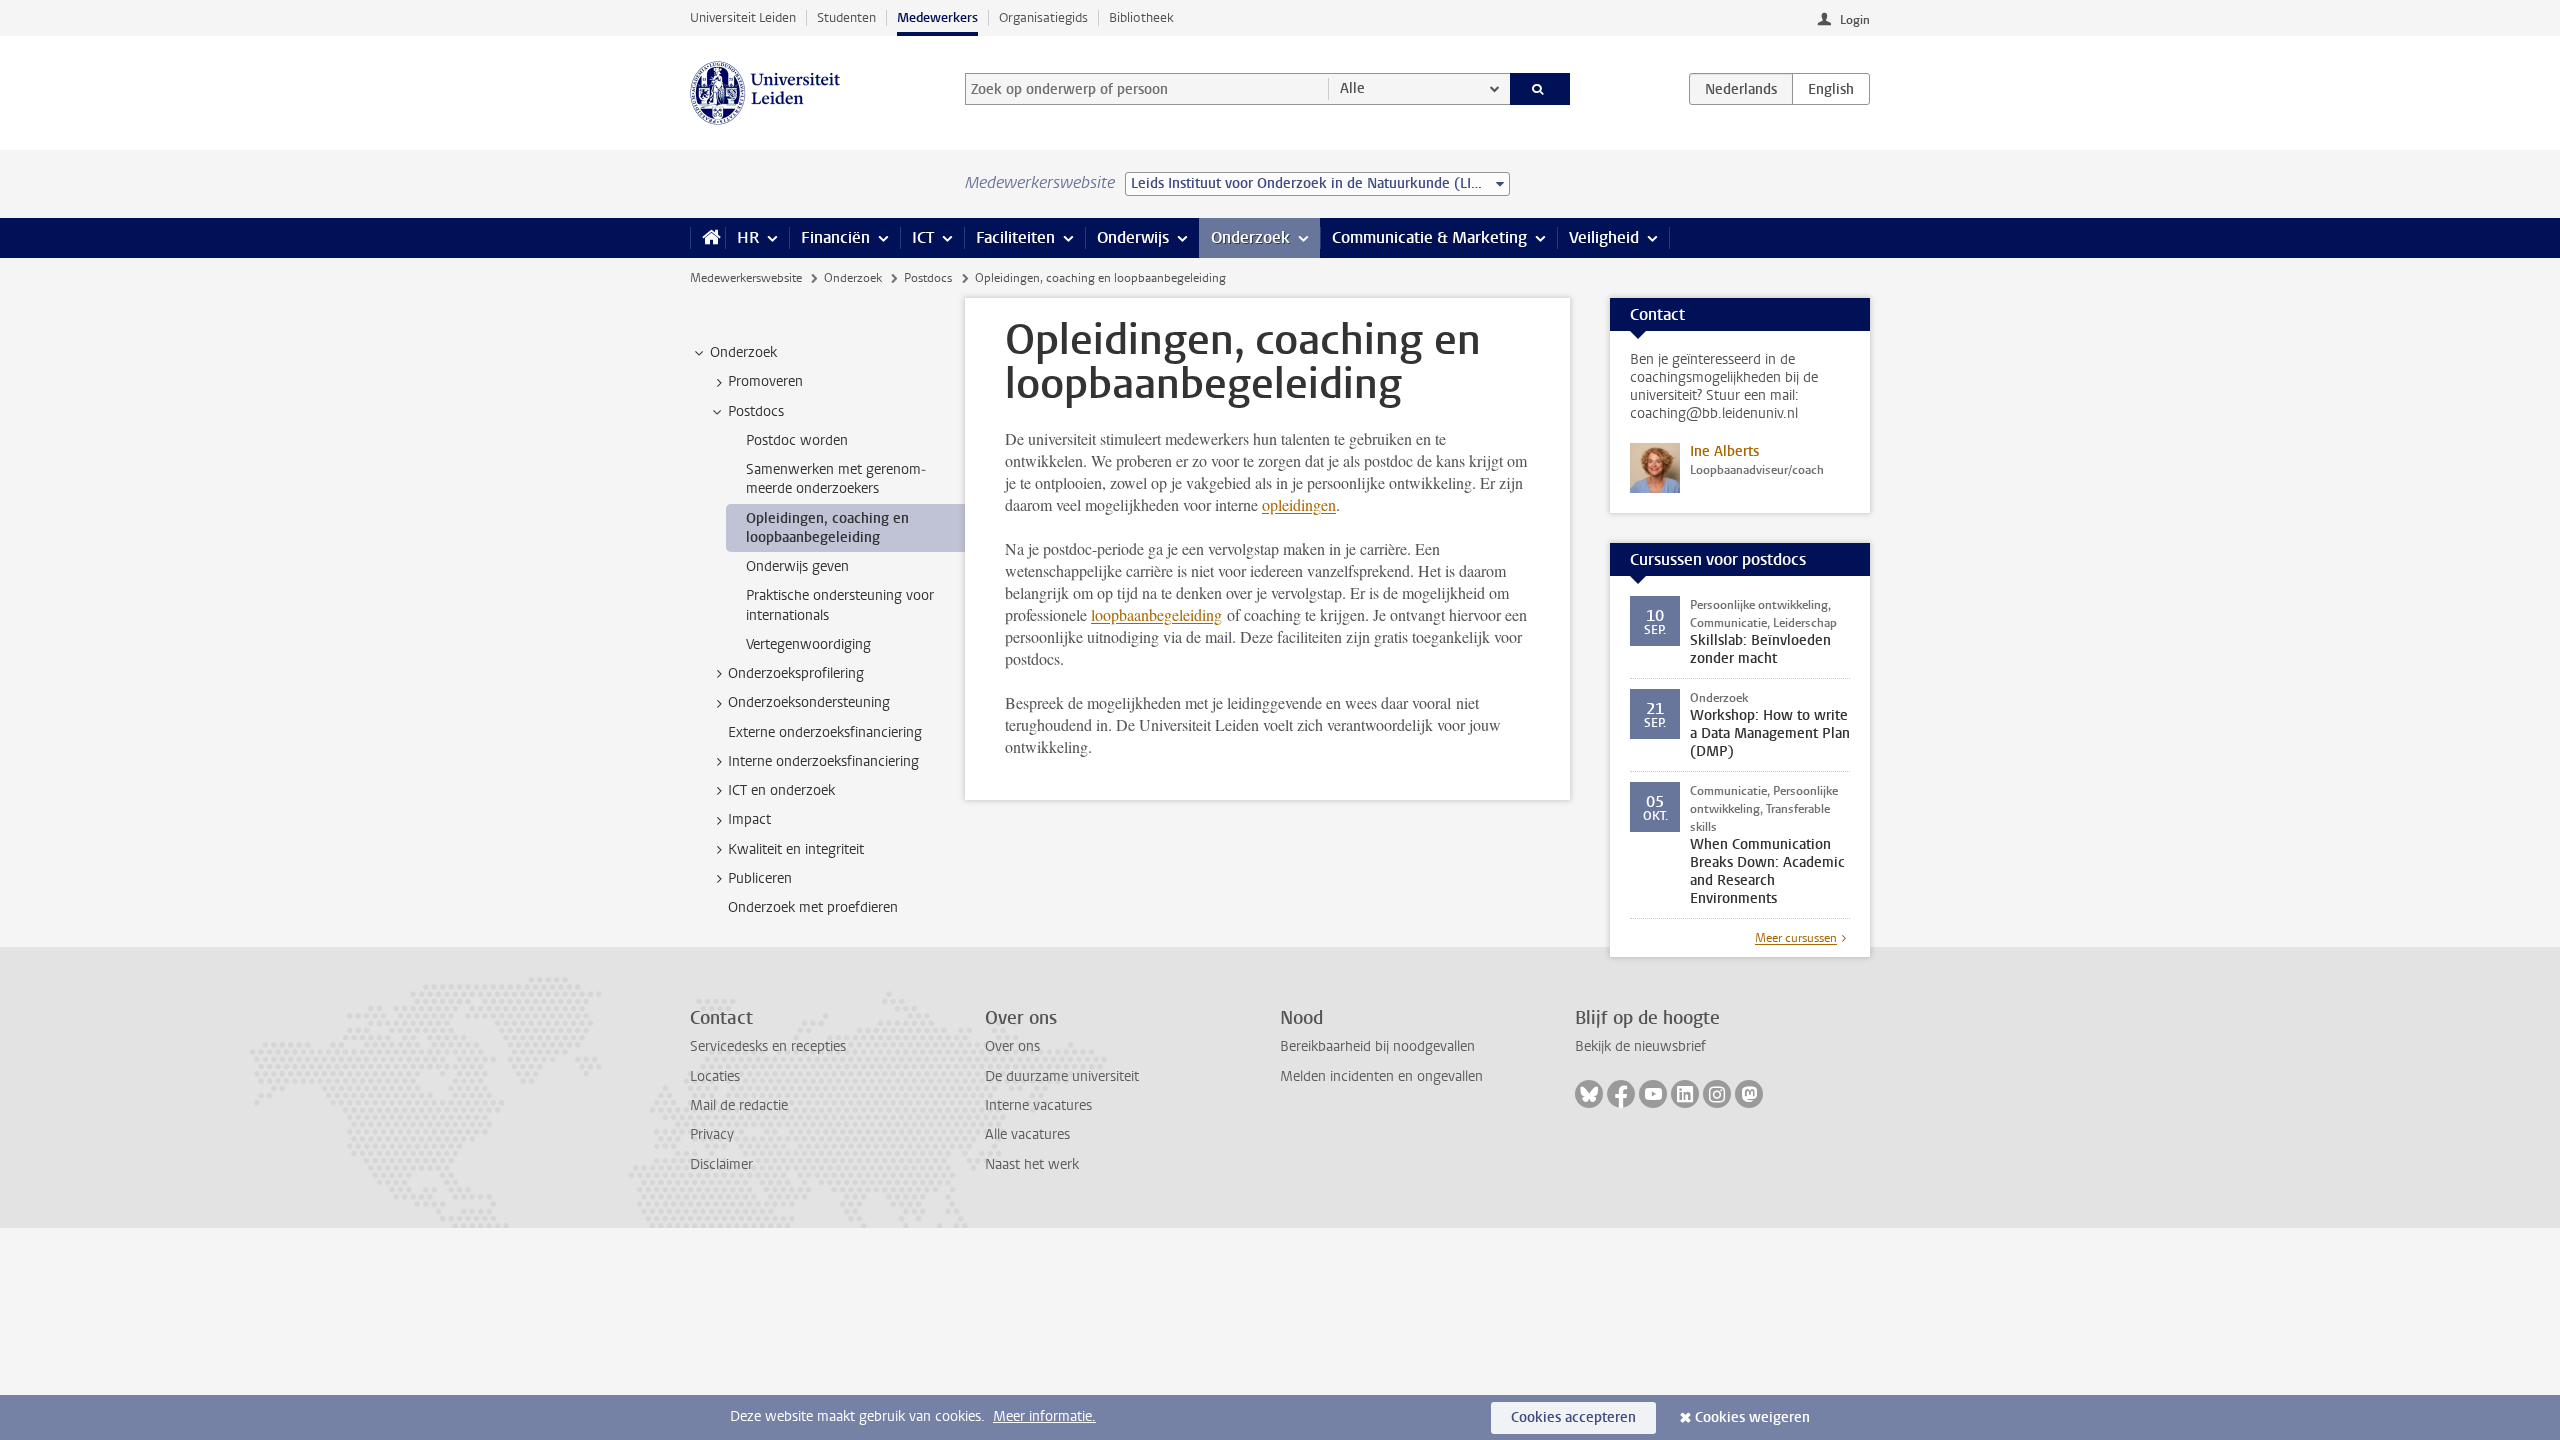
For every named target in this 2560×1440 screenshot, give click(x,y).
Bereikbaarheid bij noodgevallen (1377, 1046)
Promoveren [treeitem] (765, 381)
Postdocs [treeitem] (756, 411)
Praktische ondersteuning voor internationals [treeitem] (840, 605)
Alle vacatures (1027, 1134)
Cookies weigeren (1752, 1417)
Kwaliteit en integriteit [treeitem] (796, 849)
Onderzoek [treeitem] (743, 352)
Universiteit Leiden (743, 17)
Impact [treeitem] (749, 819)
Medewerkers (937, 17)
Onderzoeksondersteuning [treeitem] (809, 702)
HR (748, 237)
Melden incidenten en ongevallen (1381, 1076)
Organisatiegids (1043, 17)
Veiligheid (1604, 237)
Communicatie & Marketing (1429, 237)
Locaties (715, 1076)
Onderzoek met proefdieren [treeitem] (813, 907)
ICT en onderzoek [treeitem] (781, 790)
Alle (1352, 88)
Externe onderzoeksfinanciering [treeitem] (825, 732)
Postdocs (928, 278)
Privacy (712, 1134)
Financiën (835, 237)
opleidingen (1299, 504)
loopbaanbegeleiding (1156, 614)
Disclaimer (721, 1164)
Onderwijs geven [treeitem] (797, 566)
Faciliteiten (1015, 237)
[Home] (707, 238)
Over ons (1012, 1046)
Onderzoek (1250, 237)
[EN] (1831, 89)
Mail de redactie (739, 1105)
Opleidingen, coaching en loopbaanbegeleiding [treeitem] (827, 528)
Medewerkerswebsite (746, 278)
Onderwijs (1133, 237)
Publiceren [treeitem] (760, 878)
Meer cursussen (1796, 938)
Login (1855, 20)
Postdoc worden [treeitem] (797, 440)
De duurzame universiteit (1062, 1076)
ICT (923, 237)
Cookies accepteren (1573, 1417)
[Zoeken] (1540, 89)
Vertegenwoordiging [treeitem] (808, 644)
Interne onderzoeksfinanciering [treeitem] (823, 761)
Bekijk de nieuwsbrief (1640, 1046)
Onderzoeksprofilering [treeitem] (796, 673)
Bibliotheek (1141, 17)
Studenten (846, 17)
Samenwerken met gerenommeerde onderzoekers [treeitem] (836, 479)
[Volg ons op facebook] (1621, 1094)
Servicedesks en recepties (768, 1046)
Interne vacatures (1038, 1105)
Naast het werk (1032, 1164)
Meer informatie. (1044, 1416)
